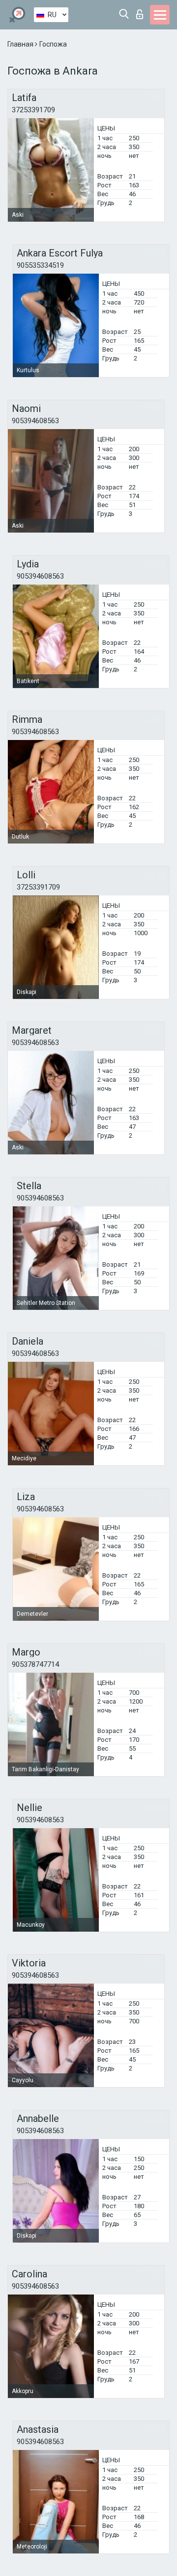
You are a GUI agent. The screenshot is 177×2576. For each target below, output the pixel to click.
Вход (142, 12)
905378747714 (35, 1664)
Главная (21, 44)
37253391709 (33, 110)
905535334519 (40, 265)
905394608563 (35, 421)
